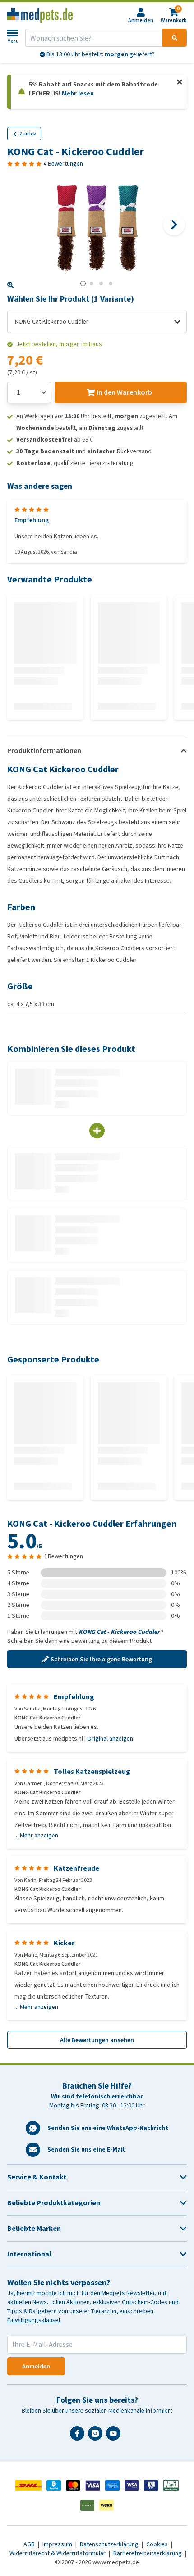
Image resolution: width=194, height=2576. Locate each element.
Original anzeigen (110, 1739)
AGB (30, 2544)
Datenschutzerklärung (110, 2544)
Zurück (28, 134)
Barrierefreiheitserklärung (148, 2553)
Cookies (158, 2544)
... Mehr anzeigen (36, 1836)
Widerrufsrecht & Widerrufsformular (58, 2553)
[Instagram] (97, 2437)
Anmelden (36, 2366)
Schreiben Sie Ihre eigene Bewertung (101, 1659)
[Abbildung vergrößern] (10, 285)
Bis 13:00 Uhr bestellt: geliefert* (100, 54)
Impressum (58, 2544)
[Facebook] (79, 2437)
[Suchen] (175, 38)
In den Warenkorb (124, 392)
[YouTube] (115, 2437)
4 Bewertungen (63, 164)
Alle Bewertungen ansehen (97, 2040)
